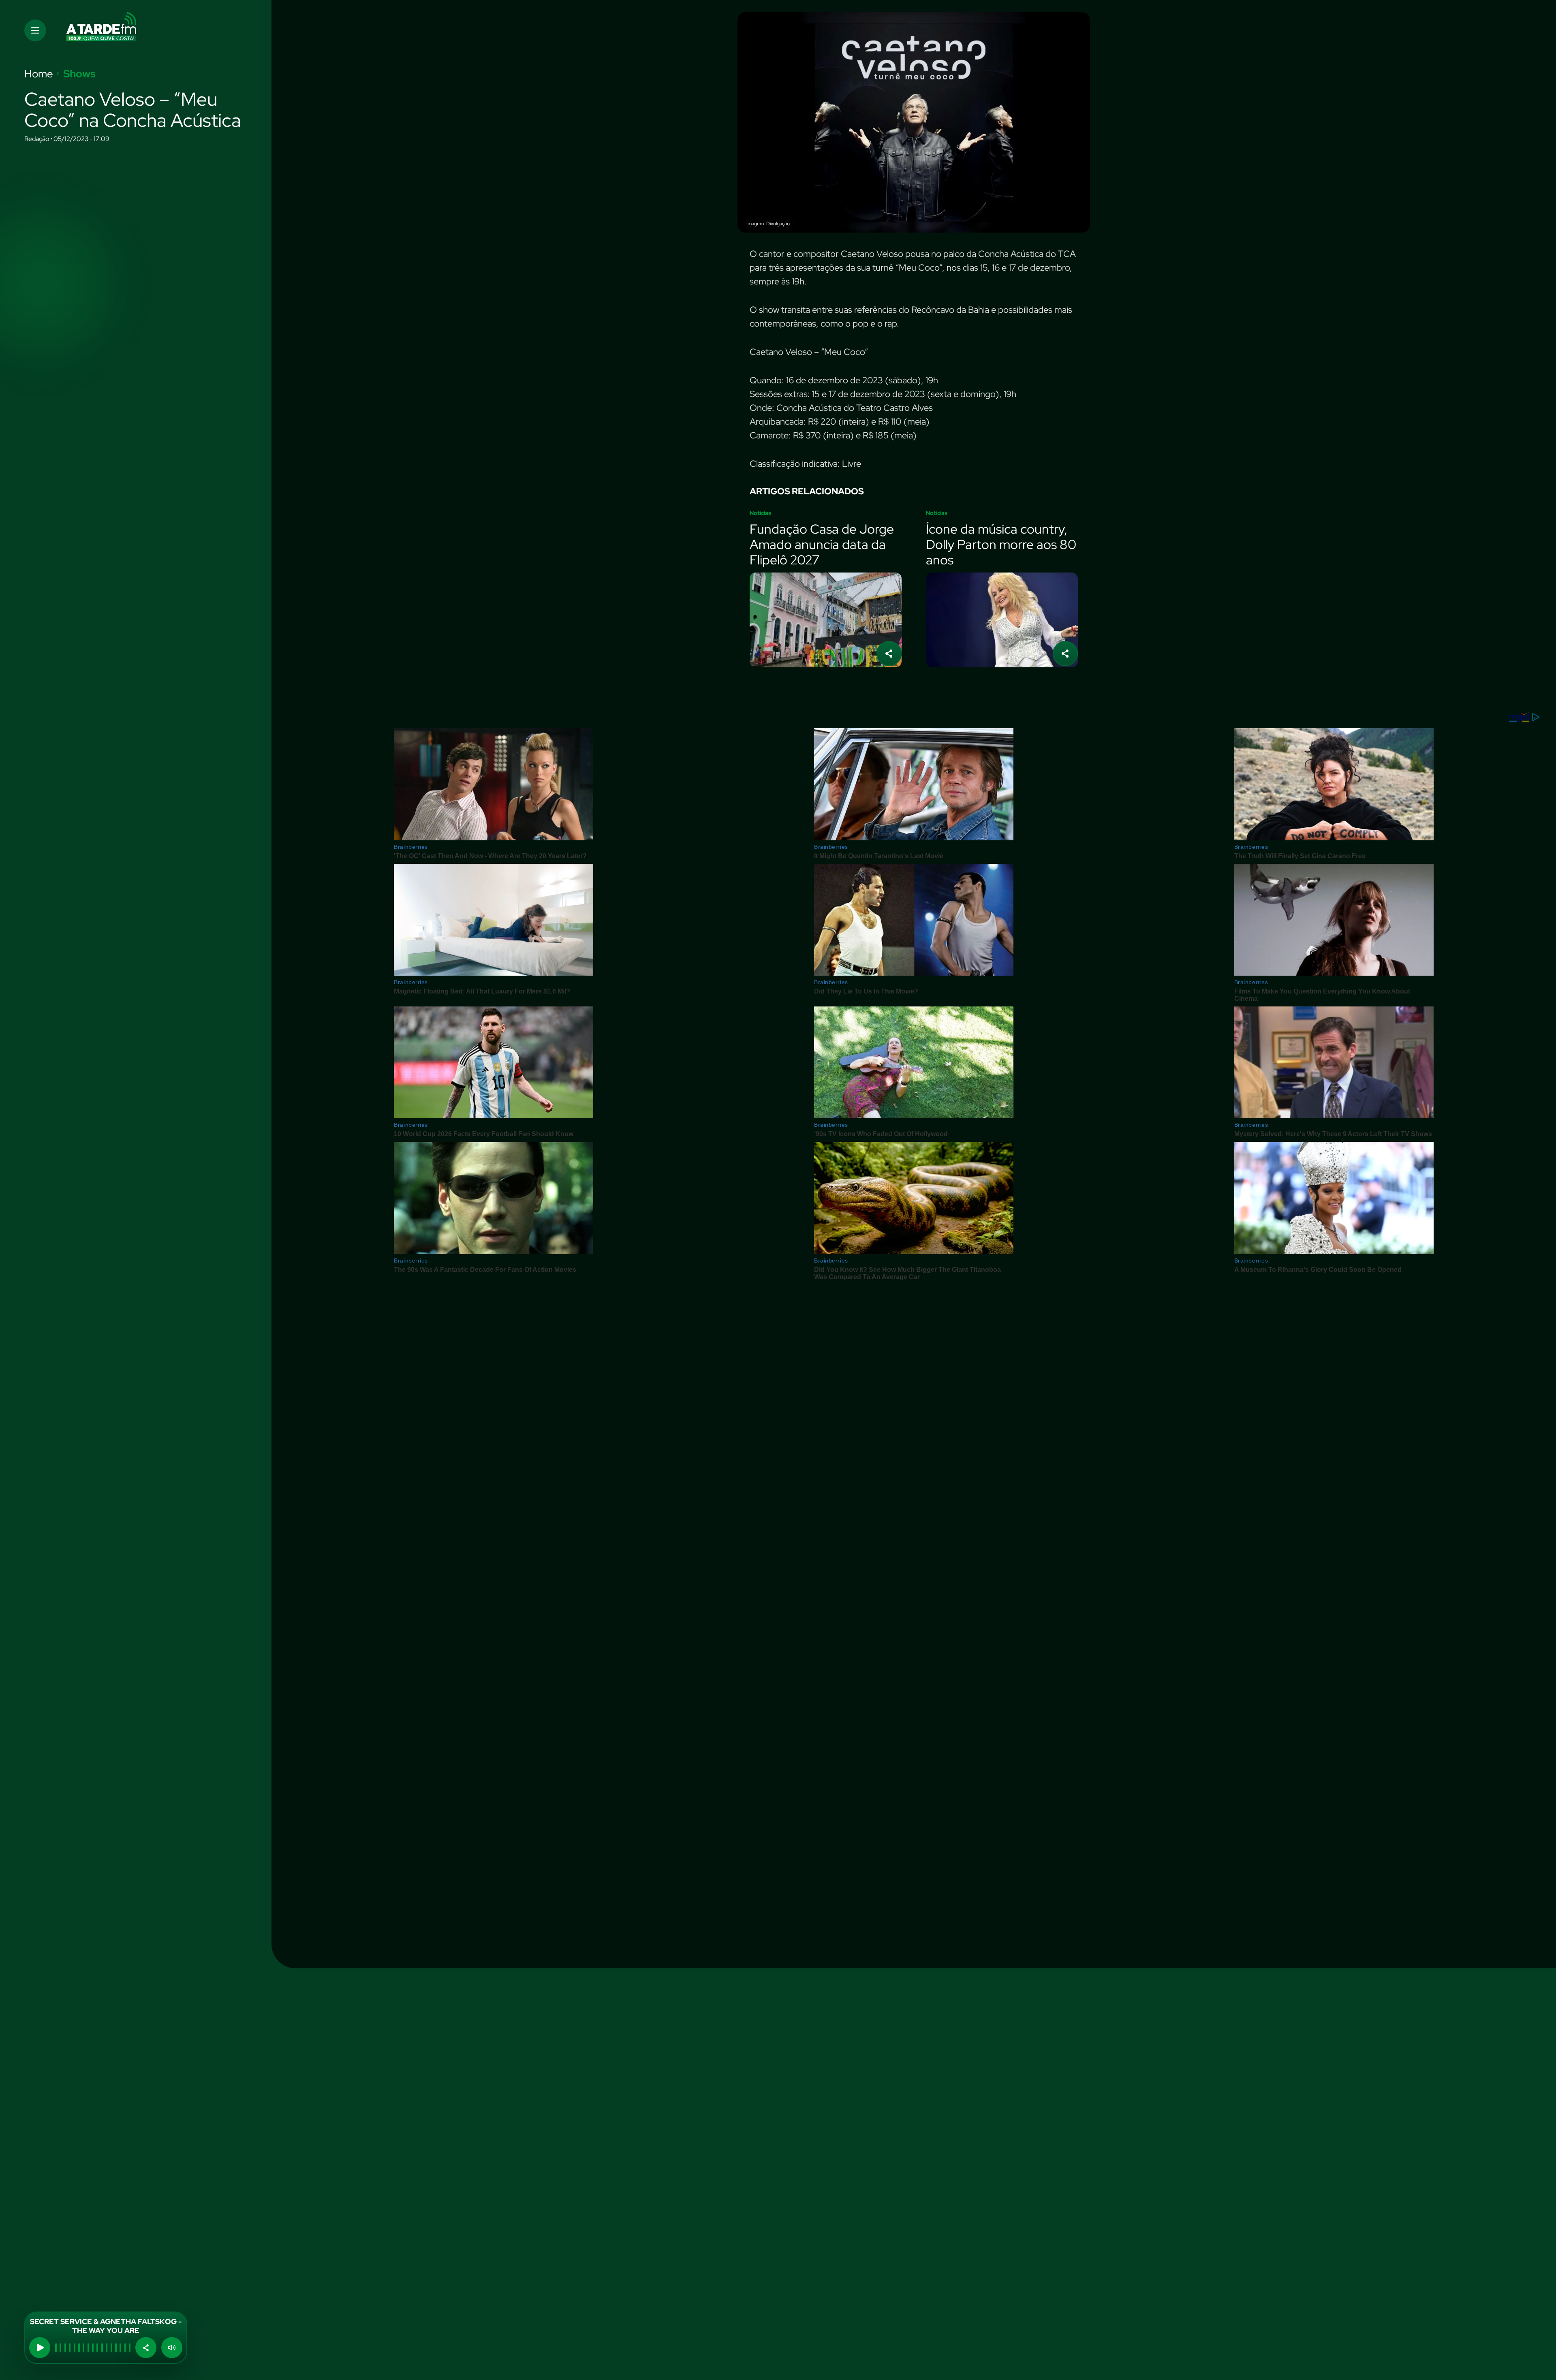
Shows (79, 74)
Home (39, 74)
